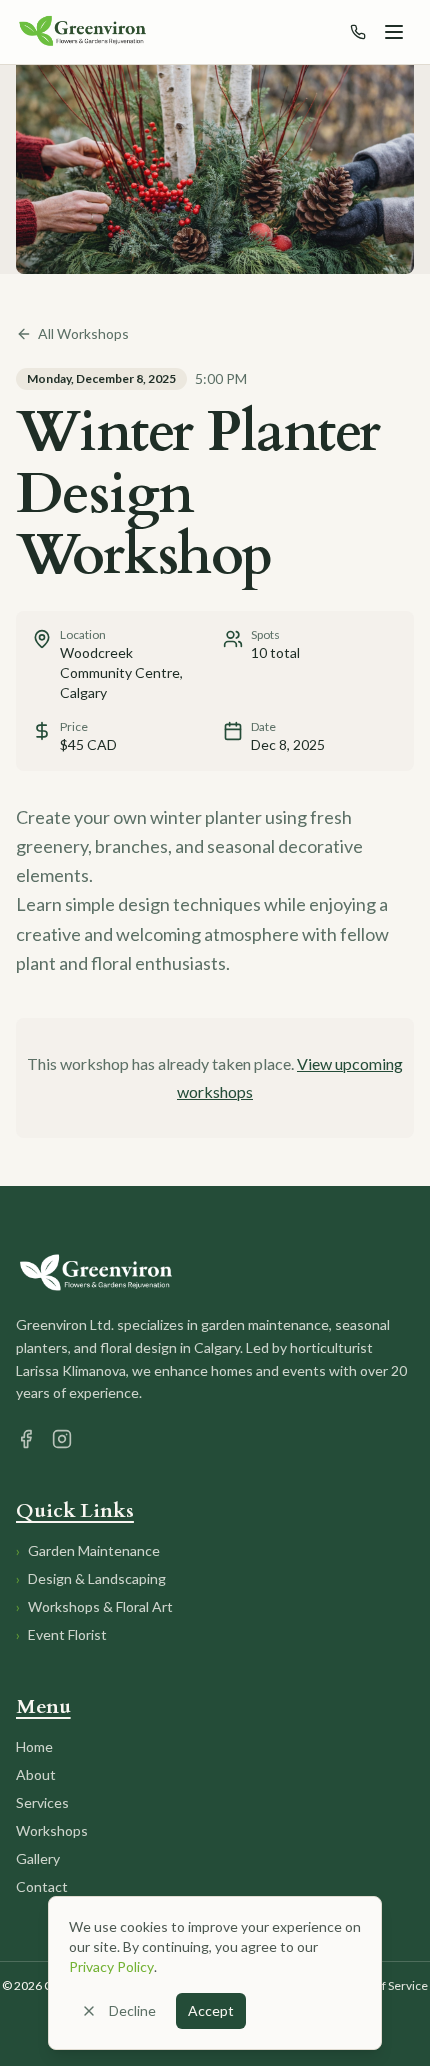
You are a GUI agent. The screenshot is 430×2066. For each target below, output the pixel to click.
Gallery (38, 1858)
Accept (211, 2010)
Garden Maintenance (88, 1550)
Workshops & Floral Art (94, 1606)
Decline (132, 2010)
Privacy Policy (111, 1966)
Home (34, 1746)
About (36, 1774)
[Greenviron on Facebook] (26, 1439)
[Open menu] (394, 32)
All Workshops (83, 333)
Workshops (52, 1830)
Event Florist (61, 1634)
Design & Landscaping (91, 1578)
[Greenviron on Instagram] (62, 1439)
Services (42, 1802)
